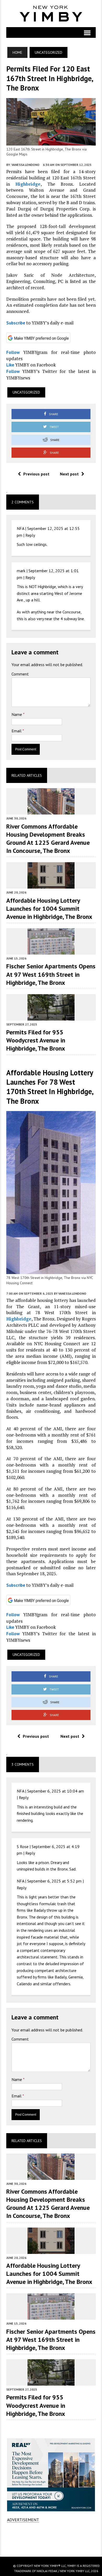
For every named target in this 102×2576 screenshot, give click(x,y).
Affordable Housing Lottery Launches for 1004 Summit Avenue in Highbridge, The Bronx (49, 909)
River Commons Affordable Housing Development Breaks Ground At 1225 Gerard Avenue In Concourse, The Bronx (48, 839)
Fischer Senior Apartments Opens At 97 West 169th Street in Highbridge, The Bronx (51, 974)
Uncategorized (26, 392)
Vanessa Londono (25, 165)
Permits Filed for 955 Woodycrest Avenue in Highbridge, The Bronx (36, 1040)
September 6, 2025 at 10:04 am (56, 1791)
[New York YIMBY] (51, 14)
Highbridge (28, 184)
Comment (20, 674)
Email (17, 731)
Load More (51, 2539)
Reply (30, 535)
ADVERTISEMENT (23, 2520)
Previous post (36, 474)
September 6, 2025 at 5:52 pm (54, 1881)
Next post (69, 474)
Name (17, 714)
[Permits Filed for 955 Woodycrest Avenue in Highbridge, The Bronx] (51, 1017)
